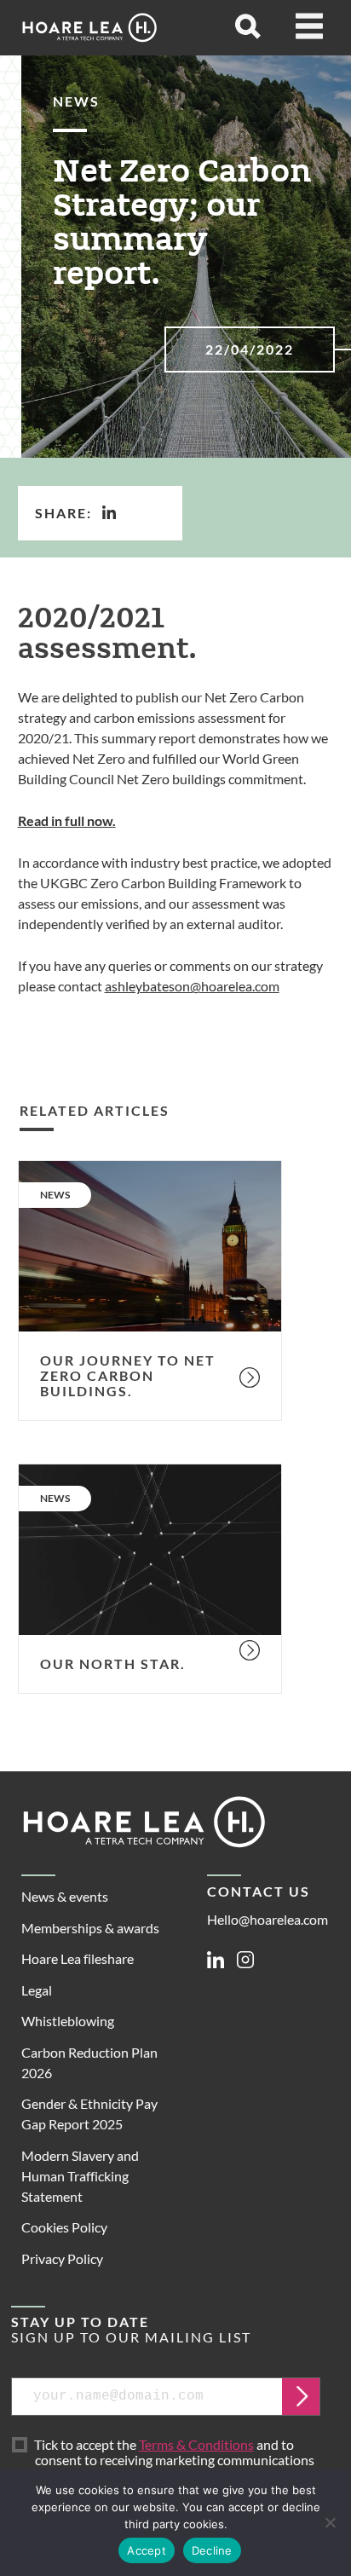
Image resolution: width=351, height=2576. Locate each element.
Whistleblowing (68, 2021)
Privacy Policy (62, 2258)
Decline (212, 2550)
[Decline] (330, 2522)
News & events (65, 1896)
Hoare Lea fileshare (78, 1958)
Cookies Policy (64, 2227)
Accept (147, 2550)
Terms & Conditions (196, 2444)
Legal (37, 1990)
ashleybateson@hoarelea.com (192, 986)
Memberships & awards (90, 1928)
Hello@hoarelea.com (268, 1919)
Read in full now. (67, 820)
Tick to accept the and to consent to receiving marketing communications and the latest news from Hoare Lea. (175, 2461)
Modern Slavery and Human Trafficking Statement (80, 2176)
